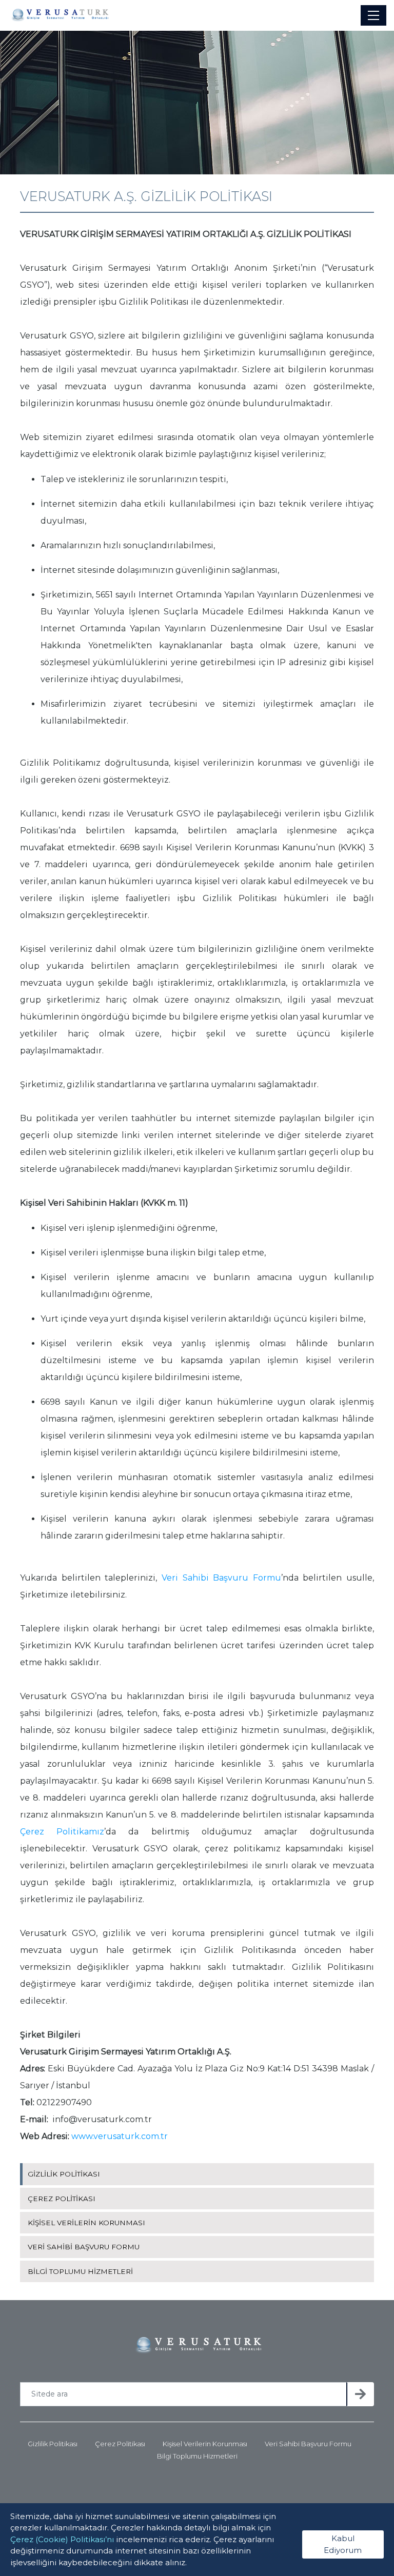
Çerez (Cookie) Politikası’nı (62, 2539)
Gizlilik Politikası (53, 2444)
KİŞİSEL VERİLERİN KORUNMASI (86, 2223)
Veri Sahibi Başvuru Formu (221, 1578)
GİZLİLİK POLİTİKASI (64, 2174)
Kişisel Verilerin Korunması (205, 2444)
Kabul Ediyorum (343, 2544)
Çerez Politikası (120, 2444)
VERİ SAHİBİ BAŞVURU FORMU (84, 2247)
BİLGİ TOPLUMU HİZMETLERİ (80, 2271)
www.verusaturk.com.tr (120, 2136)
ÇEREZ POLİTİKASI (62, 2199)
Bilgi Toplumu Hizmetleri (197, 2456)
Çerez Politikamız (62, 1832)
